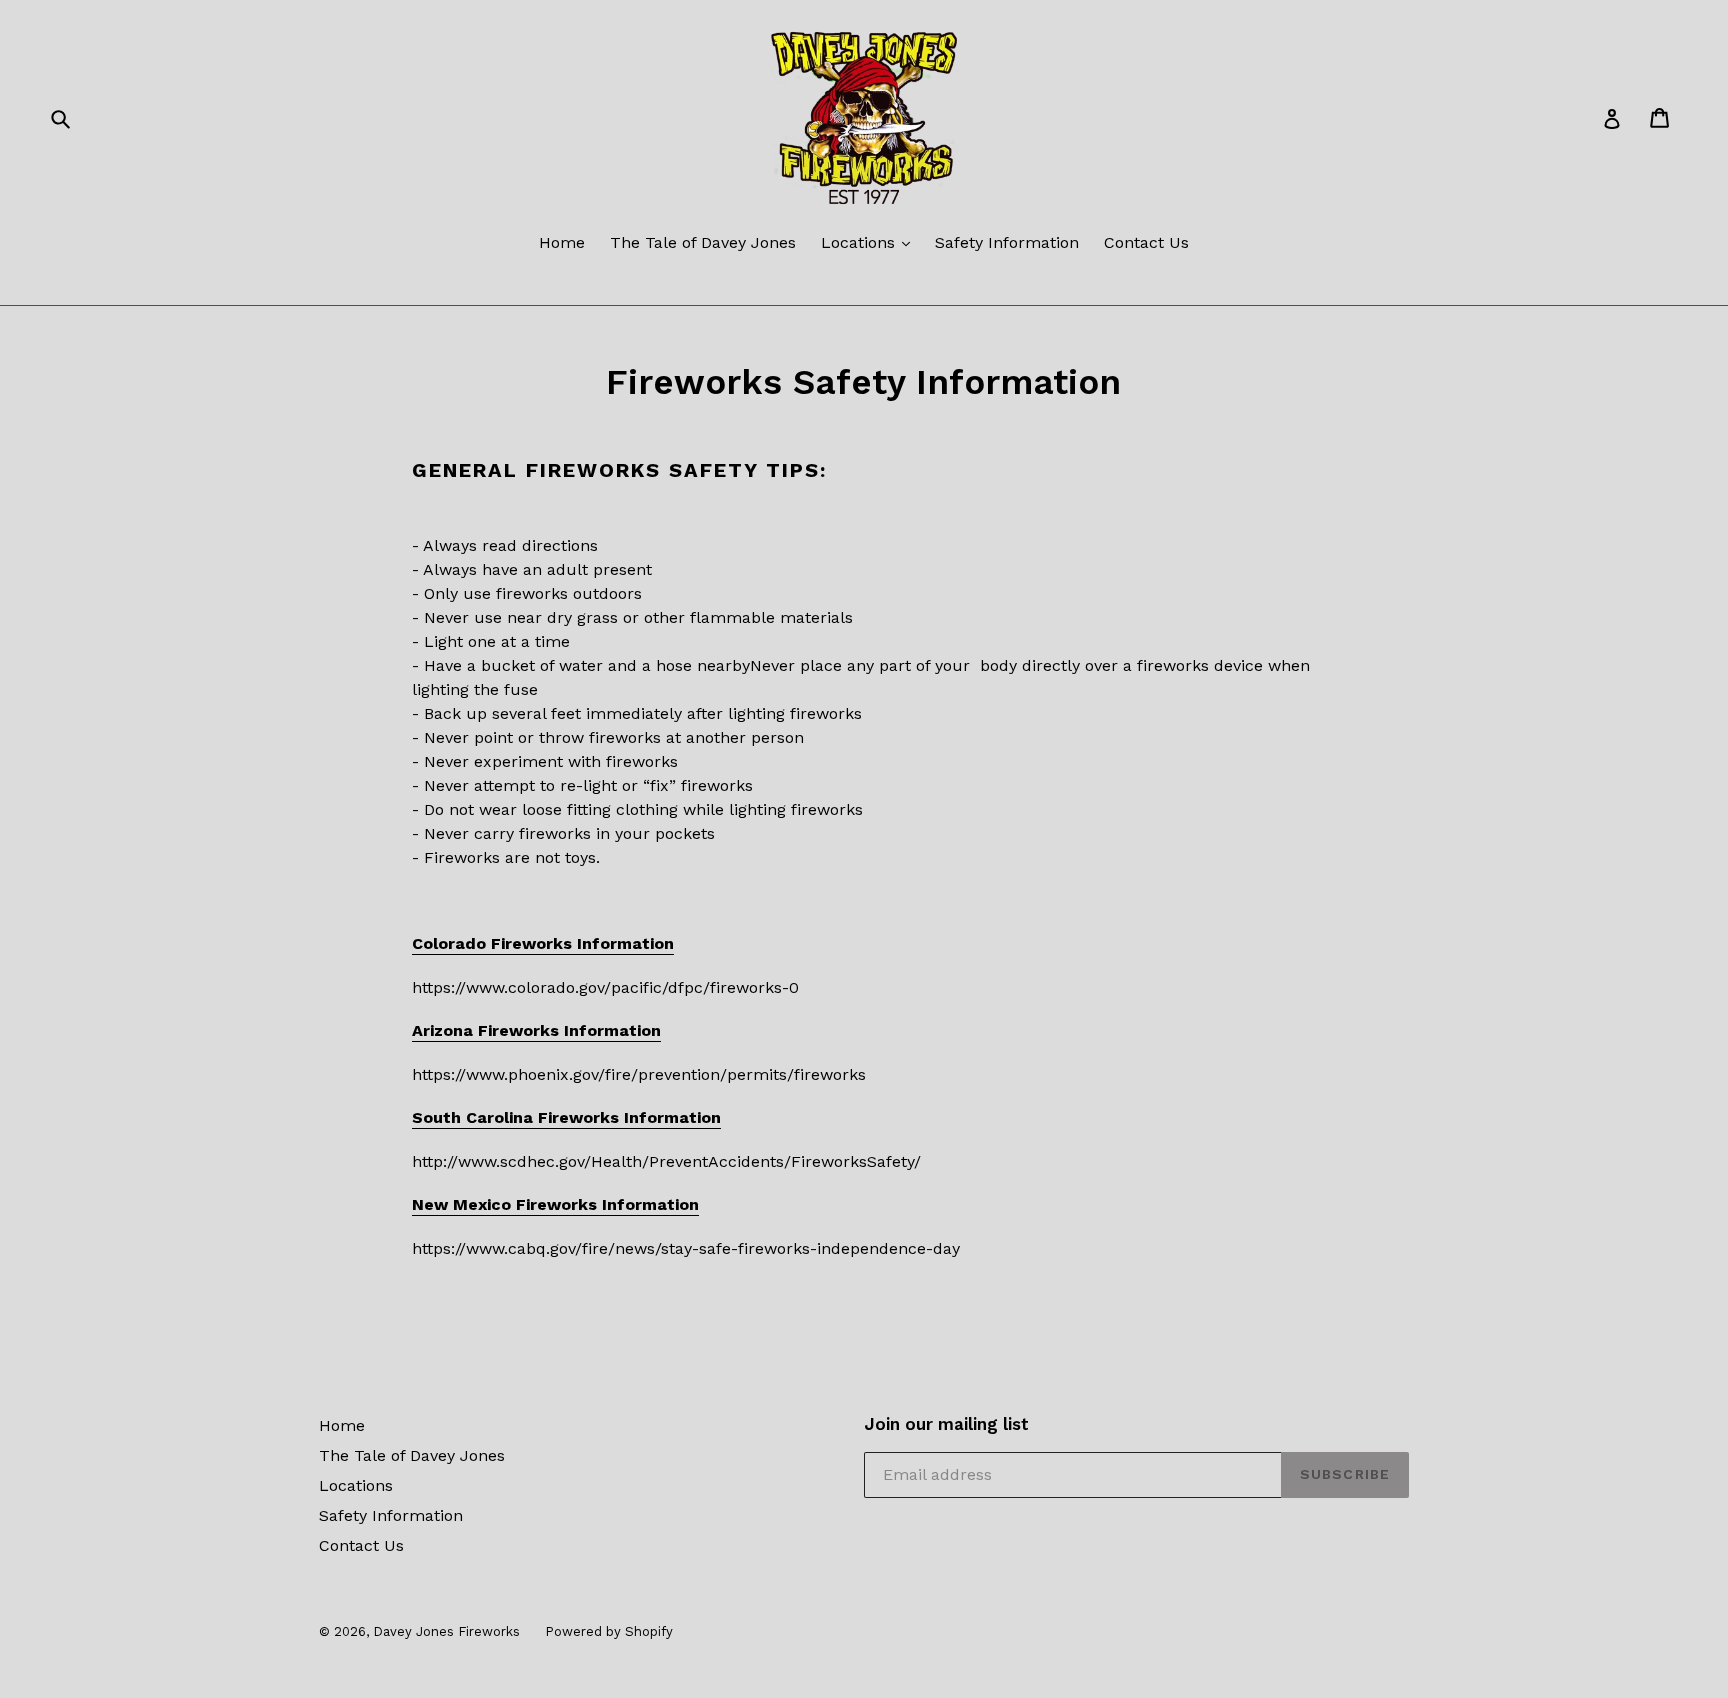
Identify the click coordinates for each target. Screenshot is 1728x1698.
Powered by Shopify (609, 1631)
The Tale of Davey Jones (703, 242)
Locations (860, 242)
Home (562, 242)
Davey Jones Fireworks (446, 1631)
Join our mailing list (946, 1424)
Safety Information (1007, 242)
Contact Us (1146, 242)
